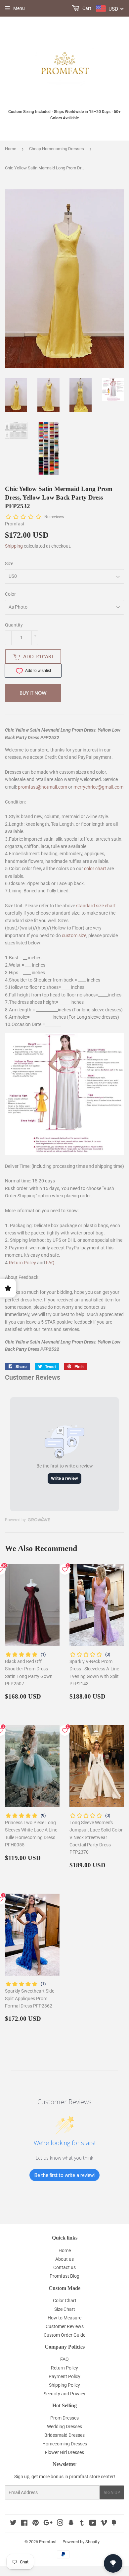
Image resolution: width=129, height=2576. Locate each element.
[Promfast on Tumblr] (82, 2524)
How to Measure (64, 2318)
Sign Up (112, 2493)
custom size (74, 935)
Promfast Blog (64, 2276)
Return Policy (22, 1263)
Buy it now (33, 693)
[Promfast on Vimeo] (104, 2524)
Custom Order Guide (64, 2335)
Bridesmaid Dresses (64, 2435)
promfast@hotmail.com (43, 787)
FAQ (50, 1263)
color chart (95, 869)
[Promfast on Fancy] (114, 2524)
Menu (19, 8)
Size (9, 564)
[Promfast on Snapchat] (71, 2524)
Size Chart (65, 2309)
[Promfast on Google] (48, 2524)
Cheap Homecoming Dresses (57, 149)
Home (11, 149)
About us (64, 2259)
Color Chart (65, 2301)
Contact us (64, 2267)
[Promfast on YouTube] (93, 2524)
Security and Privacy (64, 2394)
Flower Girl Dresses (64, 2452)
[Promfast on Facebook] (24, 2524)
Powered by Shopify (81, 2542)
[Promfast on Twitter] (13, 2524)
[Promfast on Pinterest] (36, 2524)
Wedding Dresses (64, 2426)
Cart (86, 8)
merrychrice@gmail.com (98, 787)
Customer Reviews (65, 2326)
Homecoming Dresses (65, 2444)
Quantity (14, 625)
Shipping (14, 546)
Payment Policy (64, 2376)
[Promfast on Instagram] (60, 2524)
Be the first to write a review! (64, 2175)
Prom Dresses (64, 2418)
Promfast (48, 2542)
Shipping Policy (64, 2385)
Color (10, 594)
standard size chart (96, 906)
